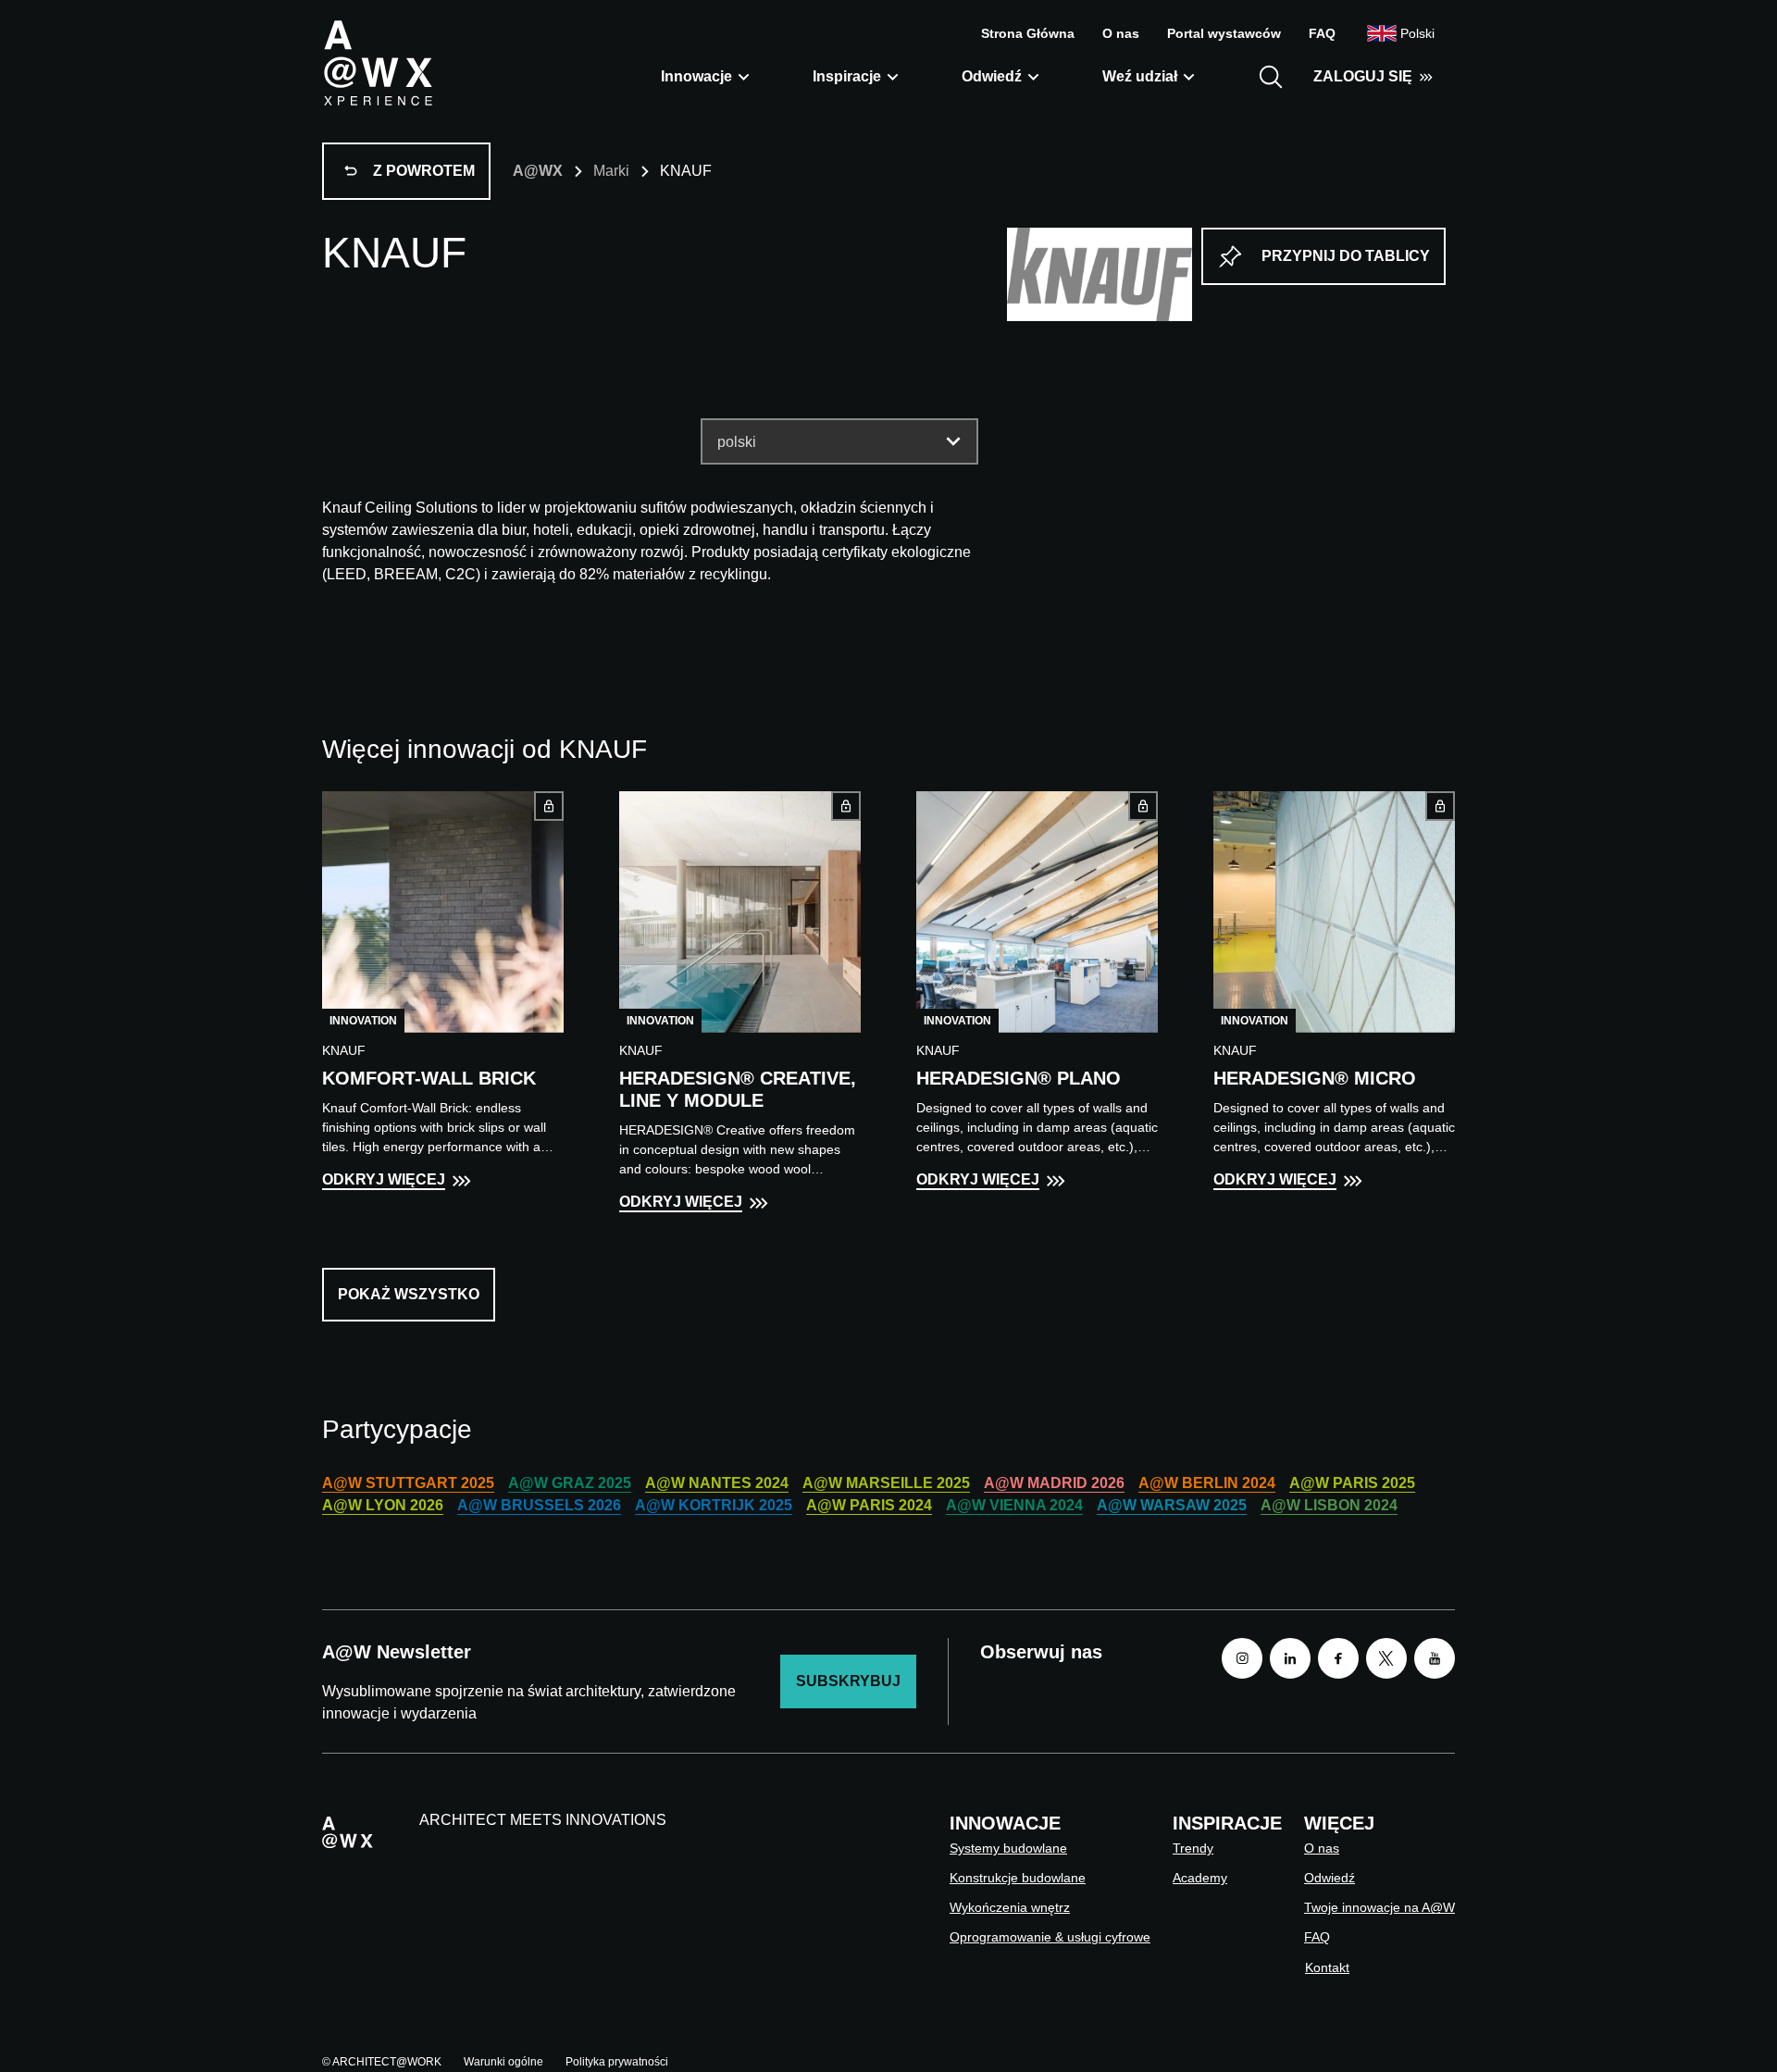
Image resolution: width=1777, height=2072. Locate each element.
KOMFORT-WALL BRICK (429, 1078)
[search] (1271, 77)
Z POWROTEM (424, 171)
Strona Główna (1028, 33)
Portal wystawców (1224, 33)
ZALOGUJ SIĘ (1363, 76)
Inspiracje (847, 76)
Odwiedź (992, 76)
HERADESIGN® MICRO (1315, 1078)
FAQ (1322, 33)
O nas (1121, 33)
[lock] (549, 806)
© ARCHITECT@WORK (382, 2062)
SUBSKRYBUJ (848, 1681)
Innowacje (696, 76)
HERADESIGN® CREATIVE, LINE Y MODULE (738, 1089)
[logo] (378, 62)
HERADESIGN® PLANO (1019, 1078)
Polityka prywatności (617, 2062)
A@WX (538, 171)
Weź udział (1140, 76)
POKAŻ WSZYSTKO (409, 1294)
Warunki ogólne (503, 2062)
